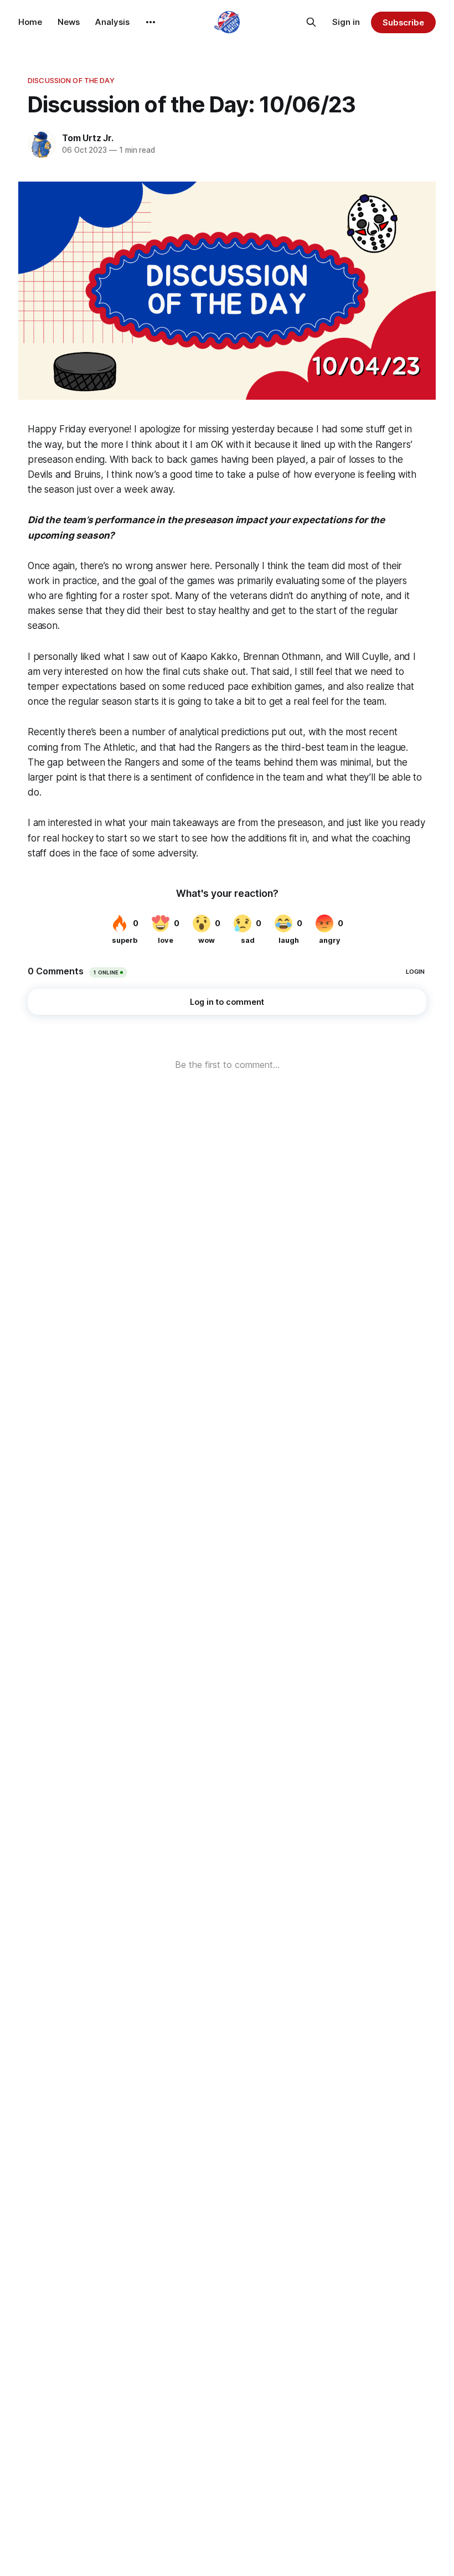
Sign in (346, 22)
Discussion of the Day (71, 80)
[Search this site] (311, 22)
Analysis (112, 22)
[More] (151, 22)
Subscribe (403, 22)
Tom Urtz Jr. (88, 138)
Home (30, 22)
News (69, 22)
